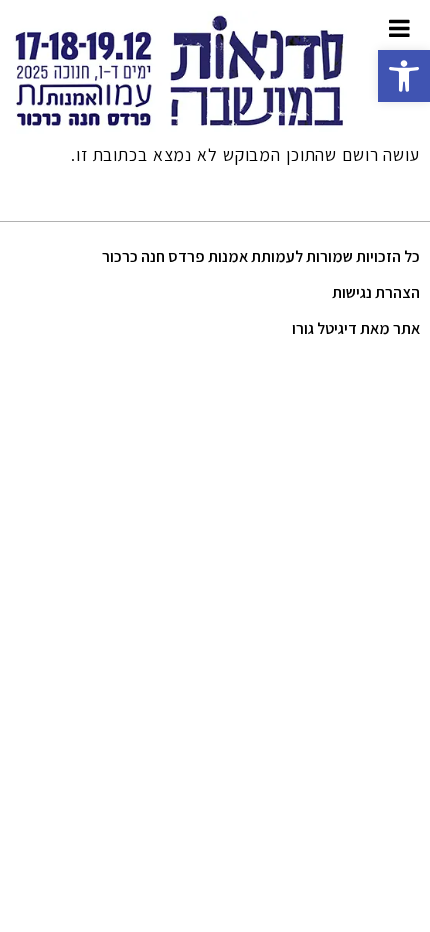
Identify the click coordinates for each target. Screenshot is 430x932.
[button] (404, 76)
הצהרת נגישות (376, 292)
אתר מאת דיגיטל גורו (356, 328)
